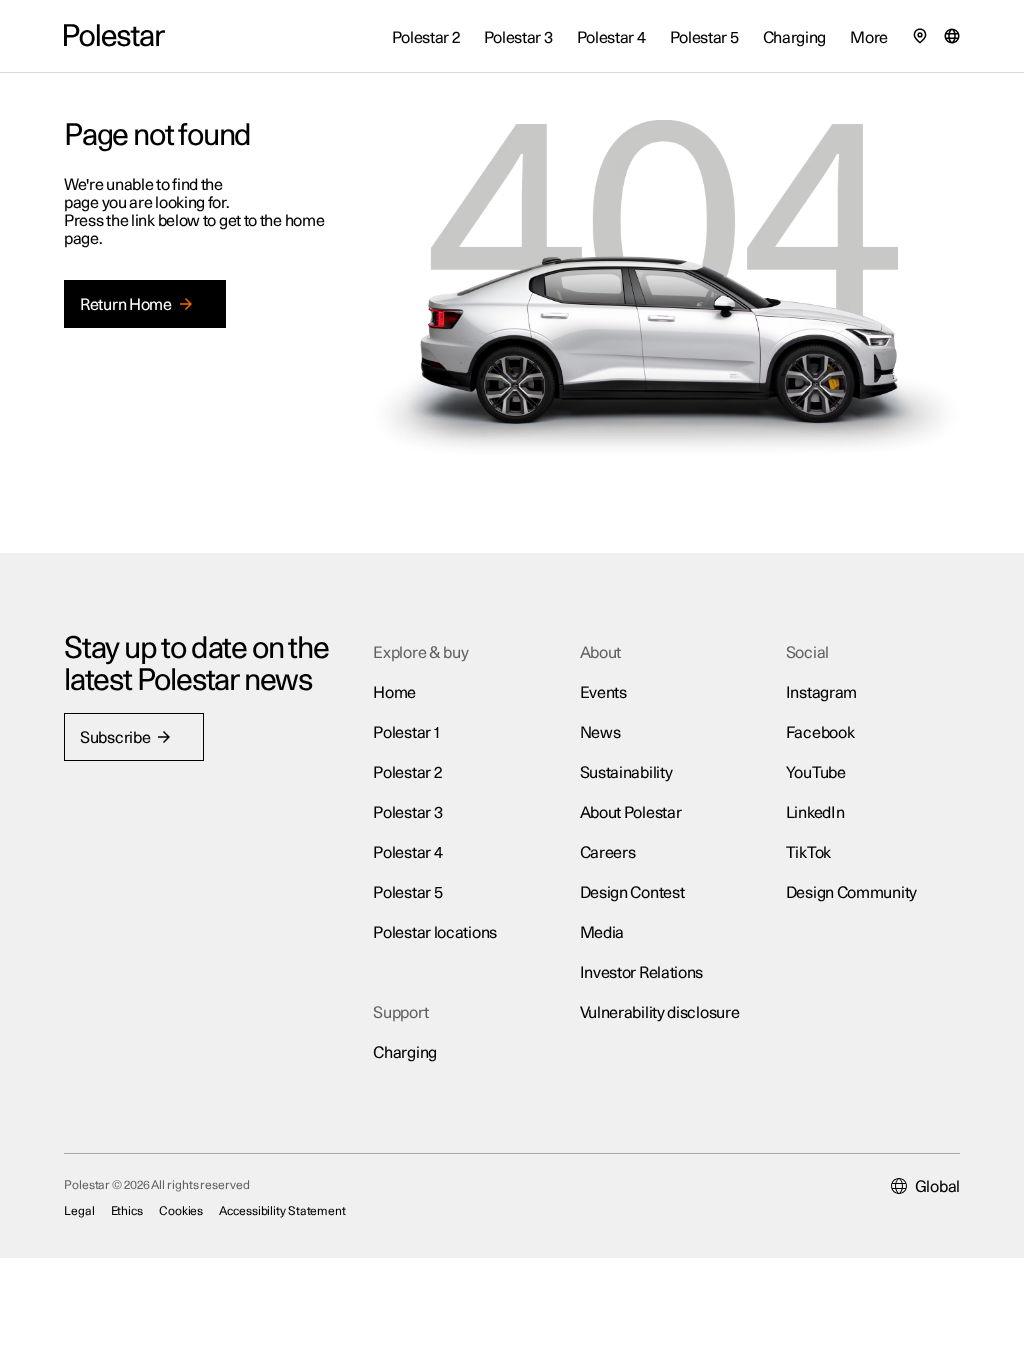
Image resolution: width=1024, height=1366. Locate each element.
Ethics (127, 1211)
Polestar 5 (407, 893)
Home (394, 693)
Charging (405, 1053)
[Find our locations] (920, 36)
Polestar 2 (407, 773)
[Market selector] (952, 36)
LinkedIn (815, 813)
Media (602, 933)
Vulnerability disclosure (660, 1013)
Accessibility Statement (282, 1211)
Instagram (821, 693)
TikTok (808, 853)
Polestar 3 (407, 813)
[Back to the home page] (114, 36)
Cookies (181, 1211)
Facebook (820, 733)
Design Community (851, 893)
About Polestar (631, 813)
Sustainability (626, 773)
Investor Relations (642, 973)
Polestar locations (435, 933)
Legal (79, 1211)
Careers (608, 853)
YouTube (816, 773)
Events (603, 693)
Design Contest (632, 893)
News (600, 733)
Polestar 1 (406, 733)
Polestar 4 (407, 853)
